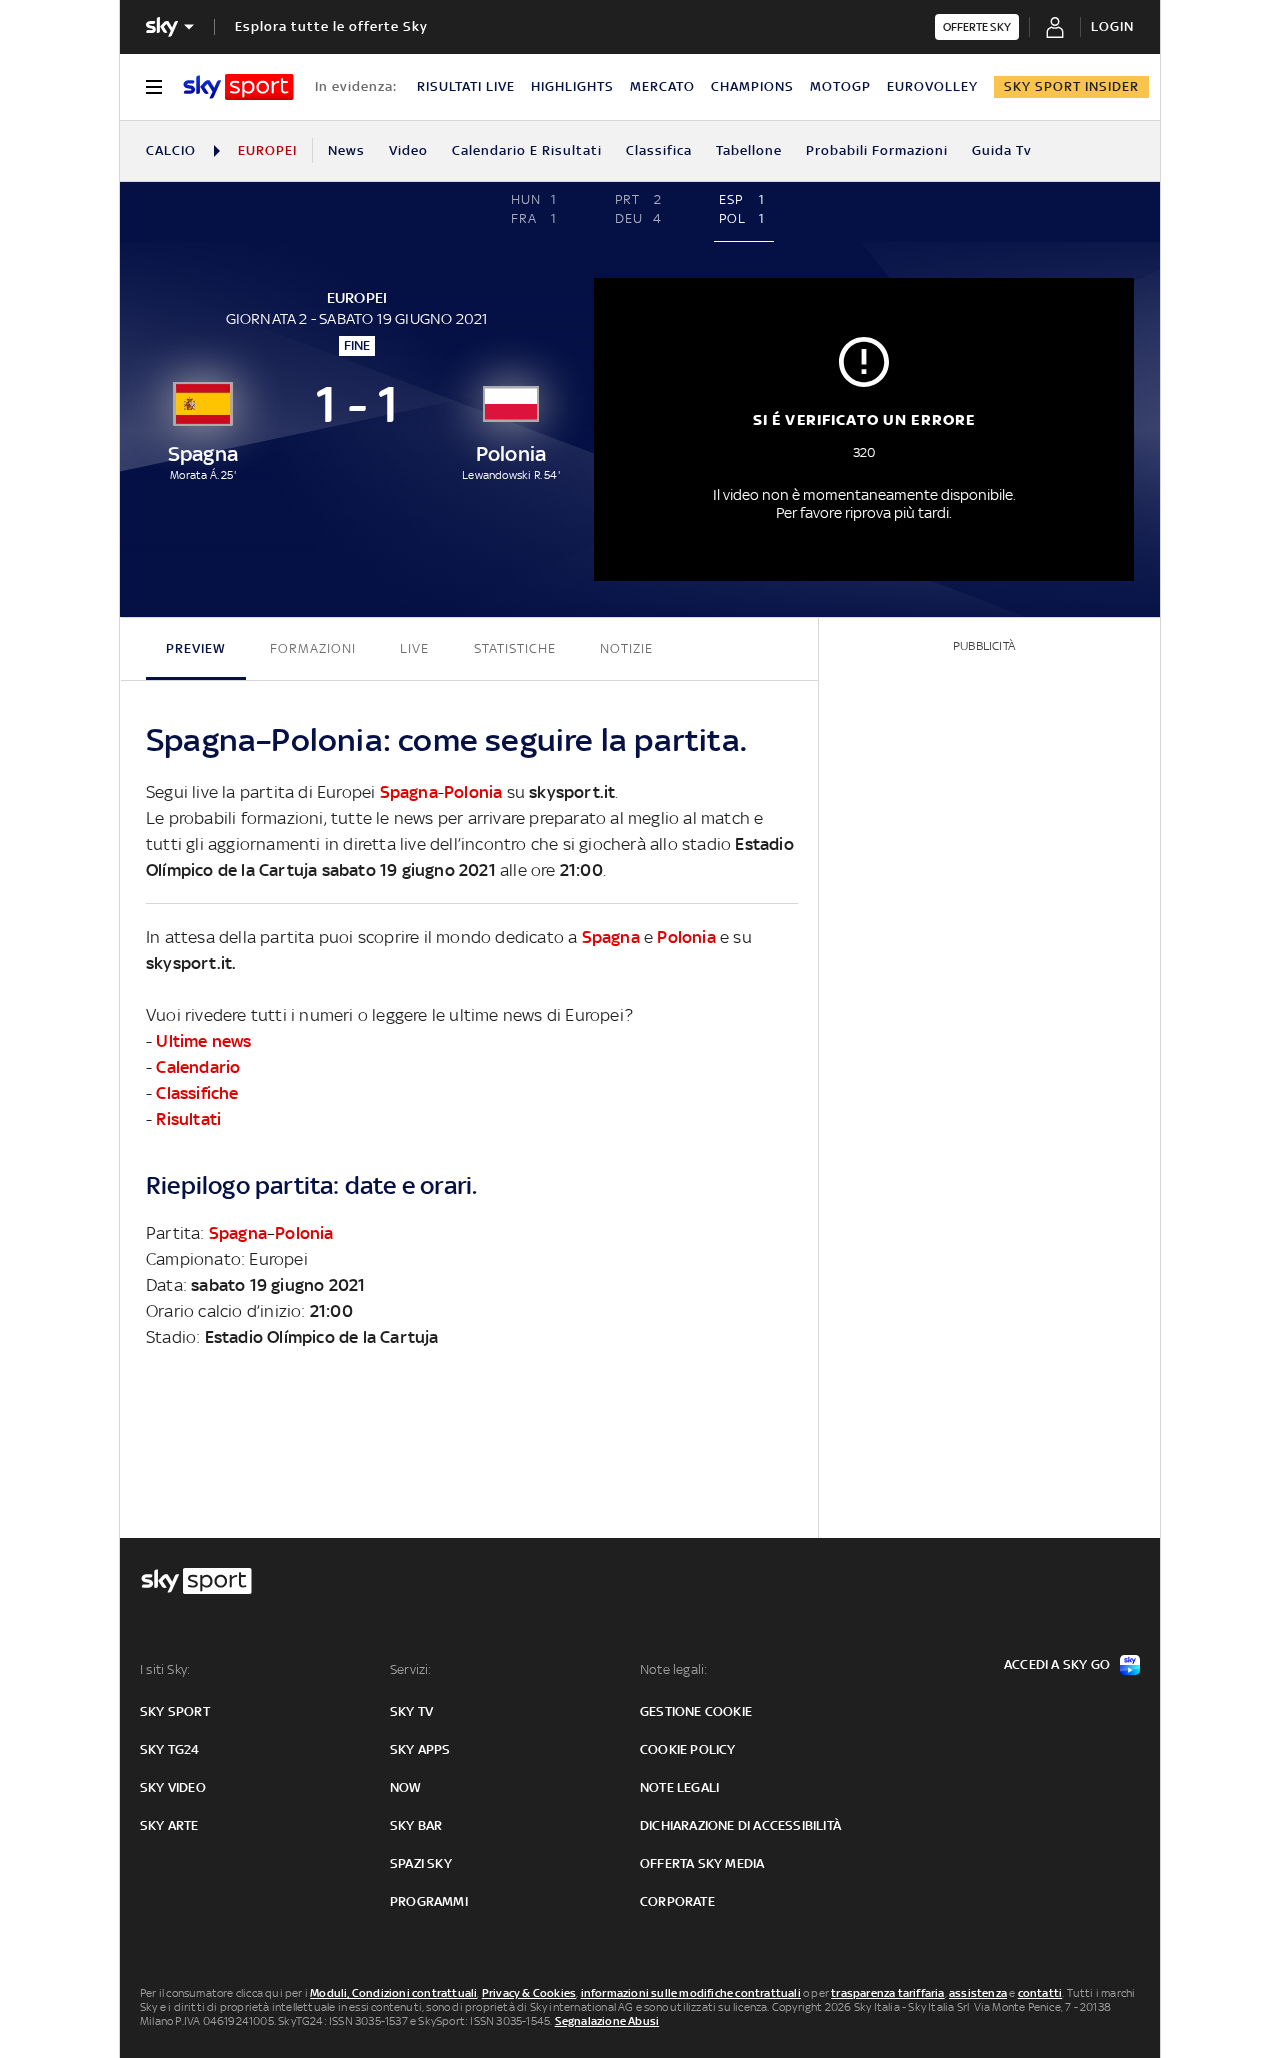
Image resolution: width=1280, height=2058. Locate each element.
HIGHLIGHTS (572, 86)
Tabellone (749, 150)
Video (408, 150)
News (346, 150)
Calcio (171, 150)
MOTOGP (840, 86)
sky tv (411, 1711)
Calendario (198, 1067)
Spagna (409, 792)
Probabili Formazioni (877, 150)
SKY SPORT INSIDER (1071, 86)
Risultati (188, 1119)
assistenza (978, 1993)
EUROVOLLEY (932, 86)
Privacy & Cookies (529, 1993)
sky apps (420, 1749)
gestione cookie (696, 1711)
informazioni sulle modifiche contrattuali (691, 1993)
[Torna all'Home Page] (238, 87)
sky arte (169, 1825)
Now (406, 1787)
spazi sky (421, 1863)
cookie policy (688, 1749)
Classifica (659, 150)
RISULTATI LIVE (466, 86)
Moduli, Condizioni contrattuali (393, 1993)
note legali (679, 1787)
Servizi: (411, 1669)
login (1112, 26)
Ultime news (203, 1041)
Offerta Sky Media (702, 1863)
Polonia (473, 792)
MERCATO (662, 86)
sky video (173, 1787)
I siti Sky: (165, 1669)
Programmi (429, 1901)
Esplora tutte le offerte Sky (331, 26)
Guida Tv (1002, 150)
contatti (1040, 1993)
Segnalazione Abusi (607, 2021)
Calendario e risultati (527, 150)
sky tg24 (170, 1749)
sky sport (175, 1711)
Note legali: (673, 1669)
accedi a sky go (1057, 1664)
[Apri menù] (154, 87)
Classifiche (197, 1093)
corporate (677, 1901)
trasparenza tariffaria (887, 1993)
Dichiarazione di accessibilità (740, 1825)
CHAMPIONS (752, 86)
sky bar (416, 1825)
